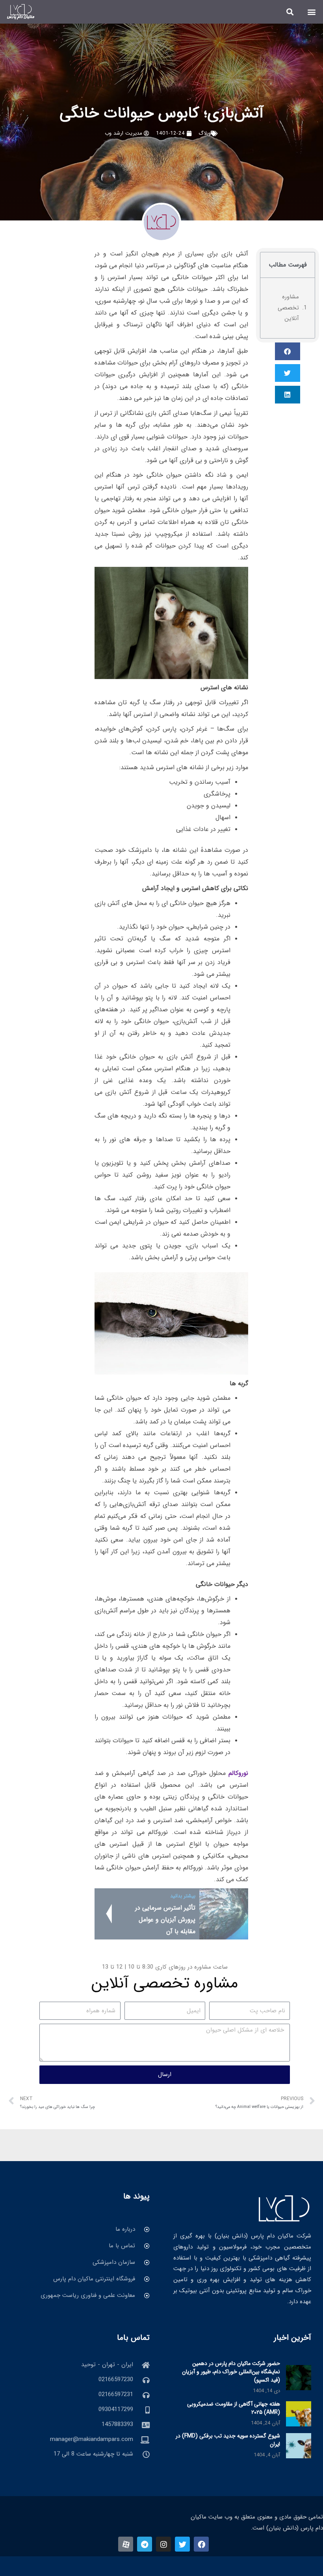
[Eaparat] (126, 2544)
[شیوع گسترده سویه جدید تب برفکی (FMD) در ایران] (299, 2446)
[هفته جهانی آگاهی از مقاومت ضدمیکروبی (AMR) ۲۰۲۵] (299, 2413)
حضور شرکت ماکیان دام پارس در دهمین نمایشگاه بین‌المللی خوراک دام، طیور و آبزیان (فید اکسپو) (231, 2372)
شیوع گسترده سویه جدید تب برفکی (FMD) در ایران (228, 2440)
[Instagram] (163, 2544)
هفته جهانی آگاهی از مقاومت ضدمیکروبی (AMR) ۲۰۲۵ (234, 2408)
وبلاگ (205, 133)
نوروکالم (238, 1773)
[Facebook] (201, 2544)
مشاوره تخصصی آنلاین (288, 308)
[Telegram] (145, 2544)
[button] (312, 12)
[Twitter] (182, 2544)
